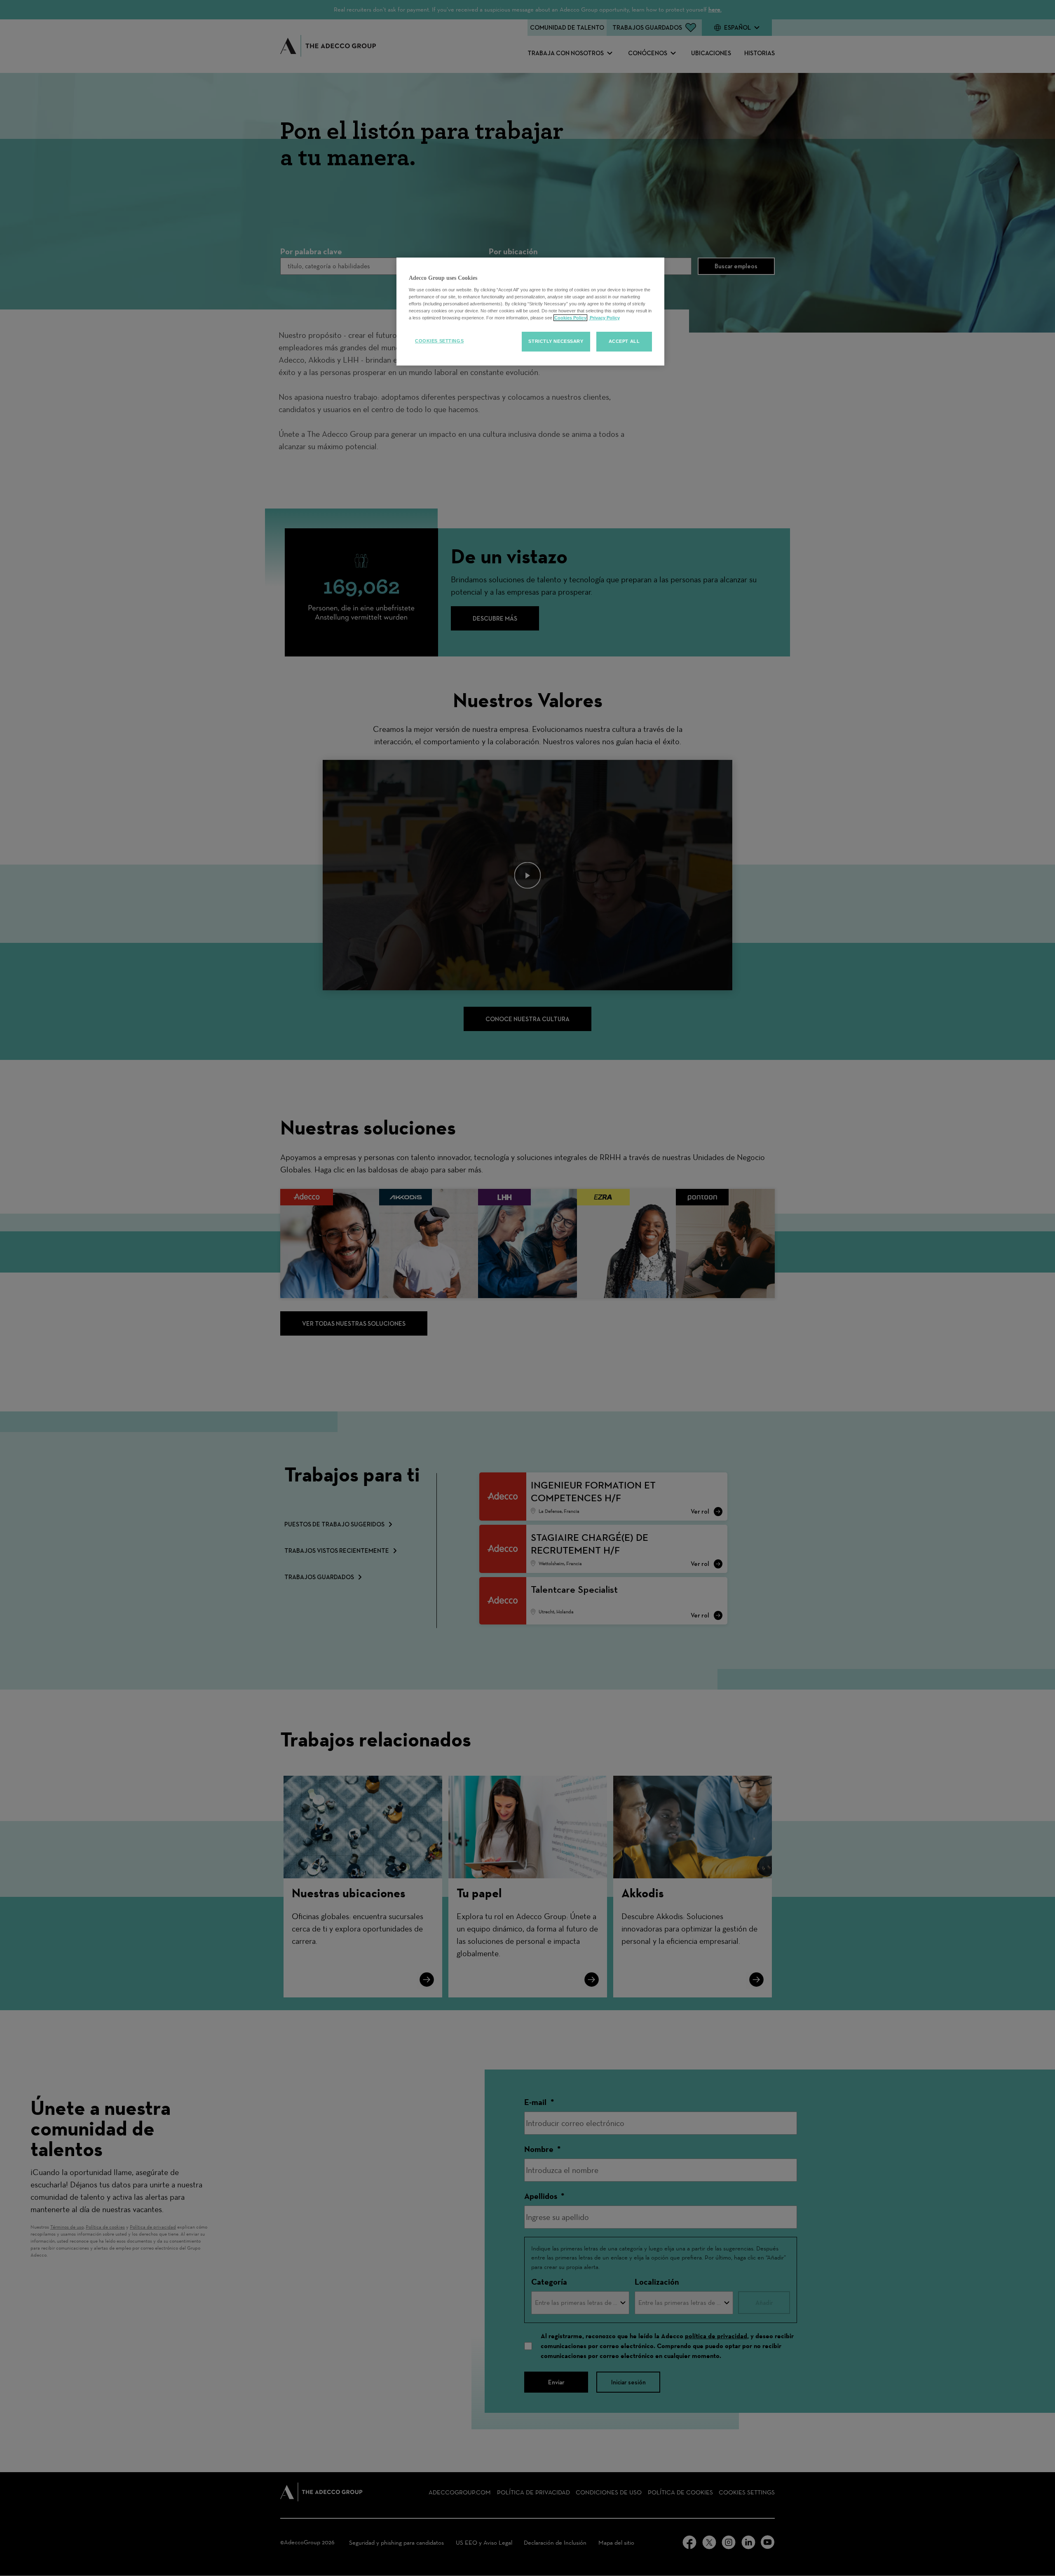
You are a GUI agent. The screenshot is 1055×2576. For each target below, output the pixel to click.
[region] (530, 312)
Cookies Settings (439, 341)
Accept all (624, 341)
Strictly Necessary (556, 341)
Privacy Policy (604, 318)
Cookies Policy (570, 318)
